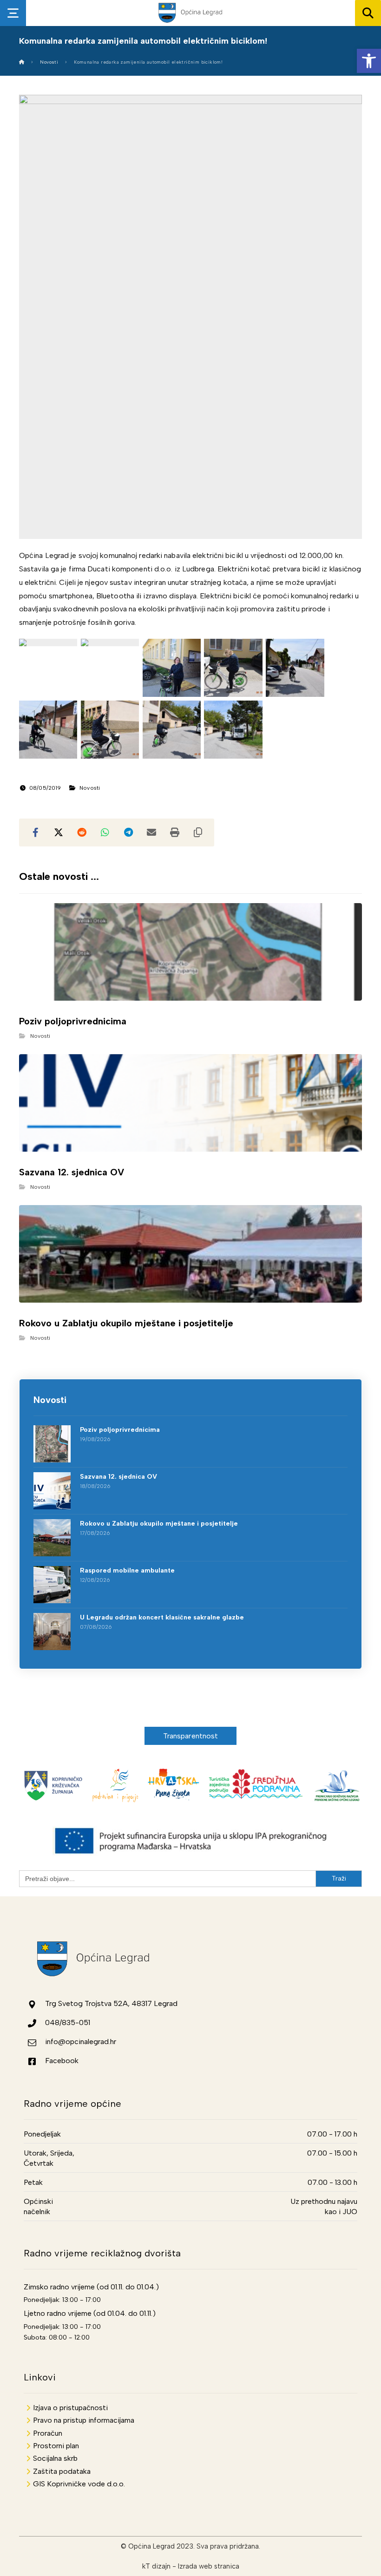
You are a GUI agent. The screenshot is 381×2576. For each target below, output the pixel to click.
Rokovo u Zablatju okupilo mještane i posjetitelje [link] (159, 1524)
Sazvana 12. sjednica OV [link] (118, 1477)
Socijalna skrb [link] (55, 2458)
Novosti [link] (90, 788)
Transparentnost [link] (191, 1736)
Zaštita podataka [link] (62, 2471)
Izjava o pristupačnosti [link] (70, 2408)
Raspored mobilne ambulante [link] (127, 1570)
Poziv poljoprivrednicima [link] (120, 1430)
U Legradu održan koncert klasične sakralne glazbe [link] (162, 1617)
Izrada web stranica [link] (209, 2566)
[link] (369, 61)
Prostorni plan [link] (56, 2446)
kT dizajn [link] (156, 2566)
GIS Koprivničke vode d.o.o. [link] (79, 2484)
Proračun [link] (48, 2433)
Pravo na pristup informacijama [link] (84, 2420)
